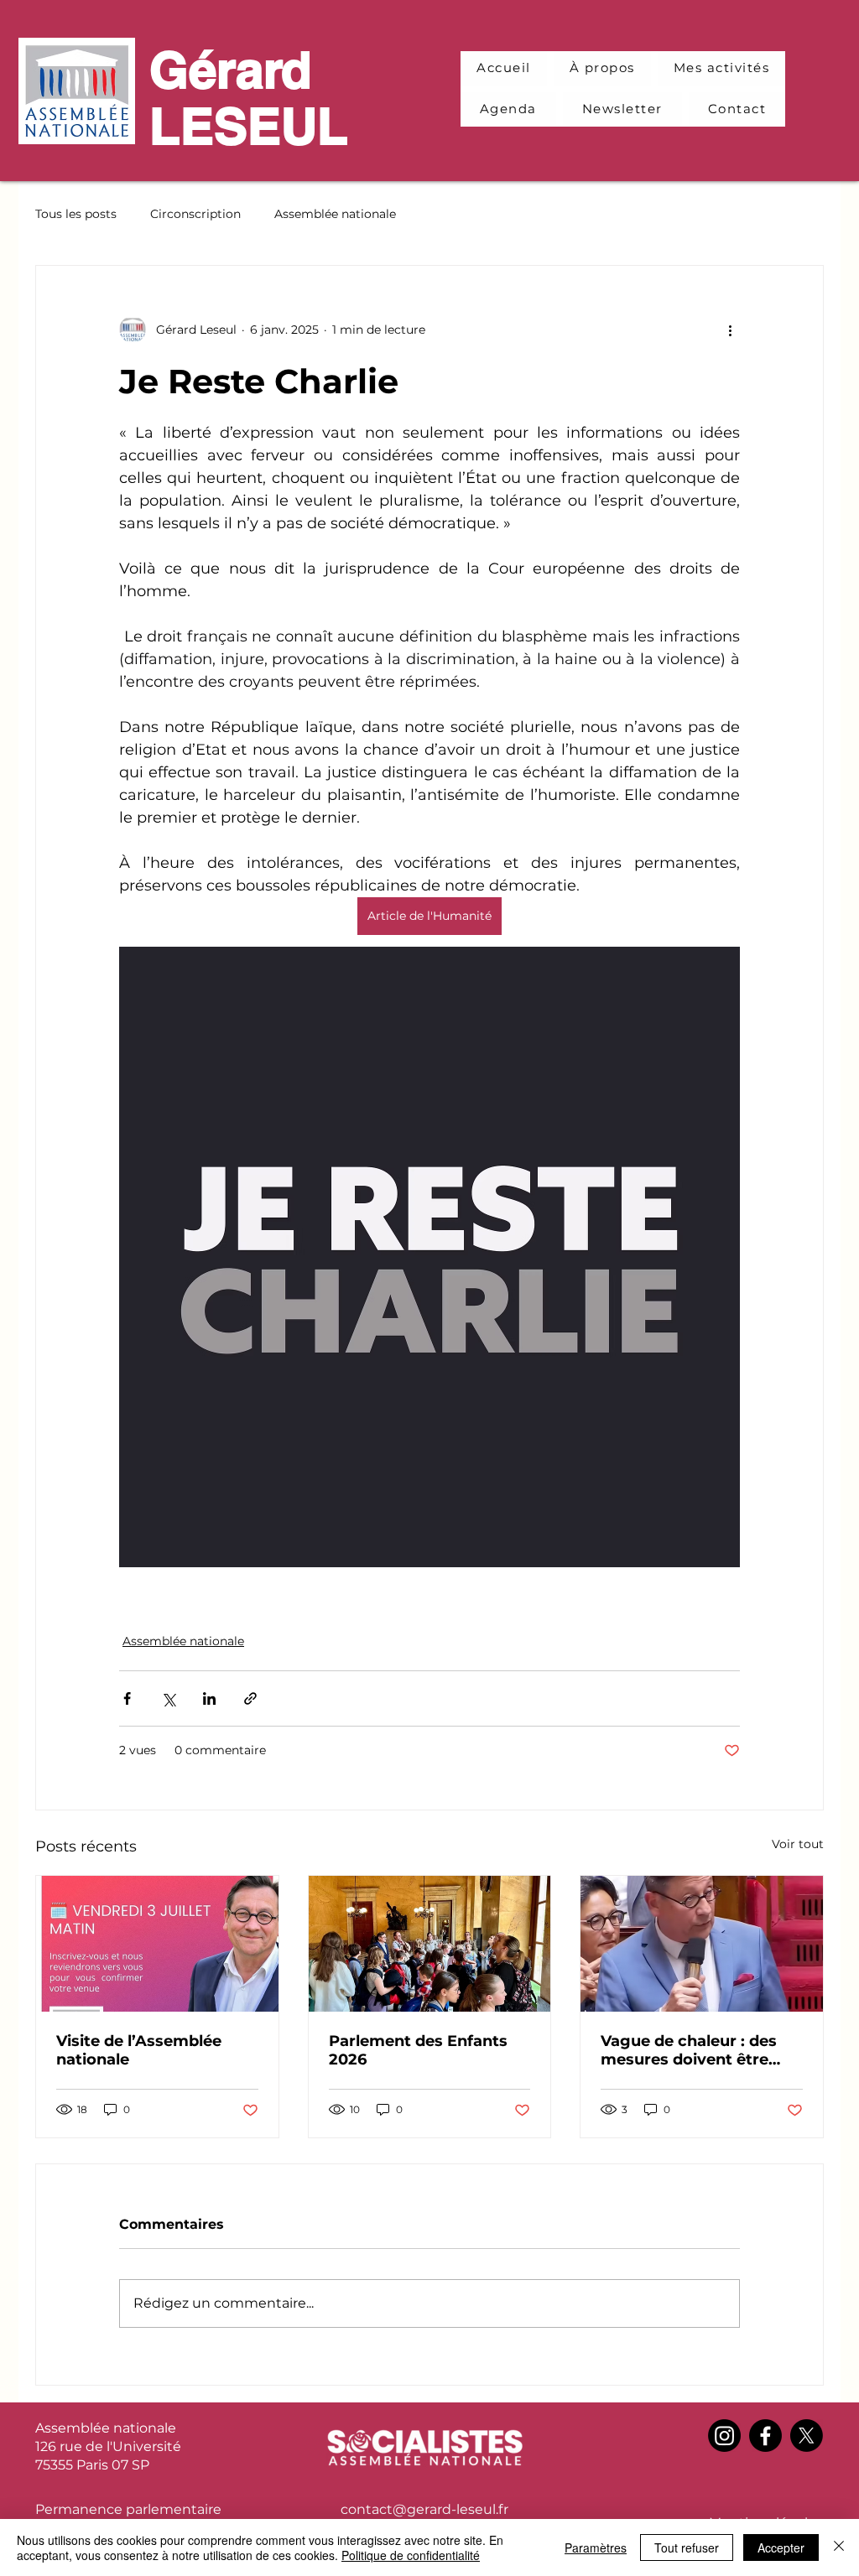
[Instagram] (724, 2436)
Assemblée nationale (335, 214)
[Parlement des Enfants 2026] (430, 1944)
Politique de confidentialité (411, 2555)
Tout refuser (687, 2547)
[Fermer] (839, 2547)
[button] (722, 68)
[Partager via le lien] (250, 1698)
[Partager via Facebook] (127, 1698)
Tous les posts (76, 214)
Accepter (781, 2547)
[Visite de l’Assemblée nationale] (157, 1944)
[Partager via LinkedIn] (209, 1698)
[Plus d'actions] (730, 330)
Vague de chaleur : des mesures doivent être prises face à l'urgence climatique (689, 2050)
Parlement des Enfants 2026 (418, 2050)
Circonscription (195, 214)
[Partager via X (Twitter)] (168, 1698)
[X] (807, 2436)
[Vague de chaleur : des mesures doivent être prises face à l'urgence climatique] (702, 1944)
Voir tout (798, 1844)
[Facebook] (765, 2436)
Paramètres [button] (596, 2547)
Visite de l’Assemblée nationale (139, 2050)
